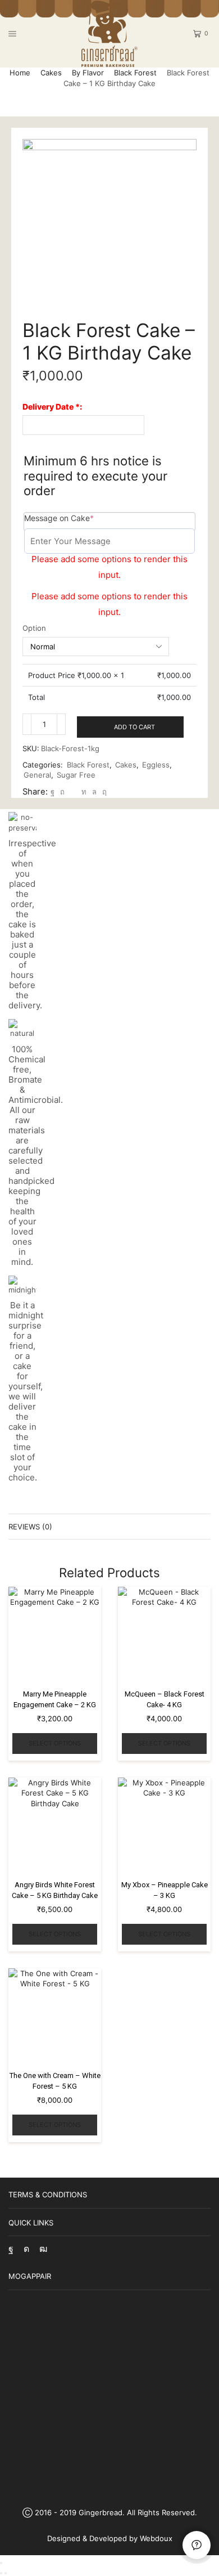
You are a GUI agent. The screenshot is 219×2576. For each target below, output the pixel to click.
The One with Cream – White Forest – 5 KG (55, 2081)
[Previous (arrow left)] (1, 2573)
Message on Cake (77, 518)
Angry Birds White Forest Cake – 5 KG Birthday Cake (55, 1890)
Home (20, 73)
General (37, 775)
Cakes (51, 73)
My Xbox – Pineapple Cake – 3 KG (165, 1890)
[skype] (103, 792)
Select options (55, 1743)
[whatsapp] (94, 792)
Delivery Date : (52, 407)
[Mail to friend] (73, 792)
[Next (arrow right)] (6, 2573)
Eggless (156, 765)
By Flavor (88, 73)
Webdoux (156, 2538)
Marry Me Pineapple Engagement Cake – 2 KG (55, 1700)
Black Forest (135, 73)
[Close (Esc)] (1, 2563)
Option (34, 628)
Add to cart (134, 727)
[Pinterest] (62, 792)
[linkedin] (84, 792)
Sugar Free (76, 775)
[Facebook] (53, 792)
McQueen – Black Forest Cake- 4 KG (165, 1700)
